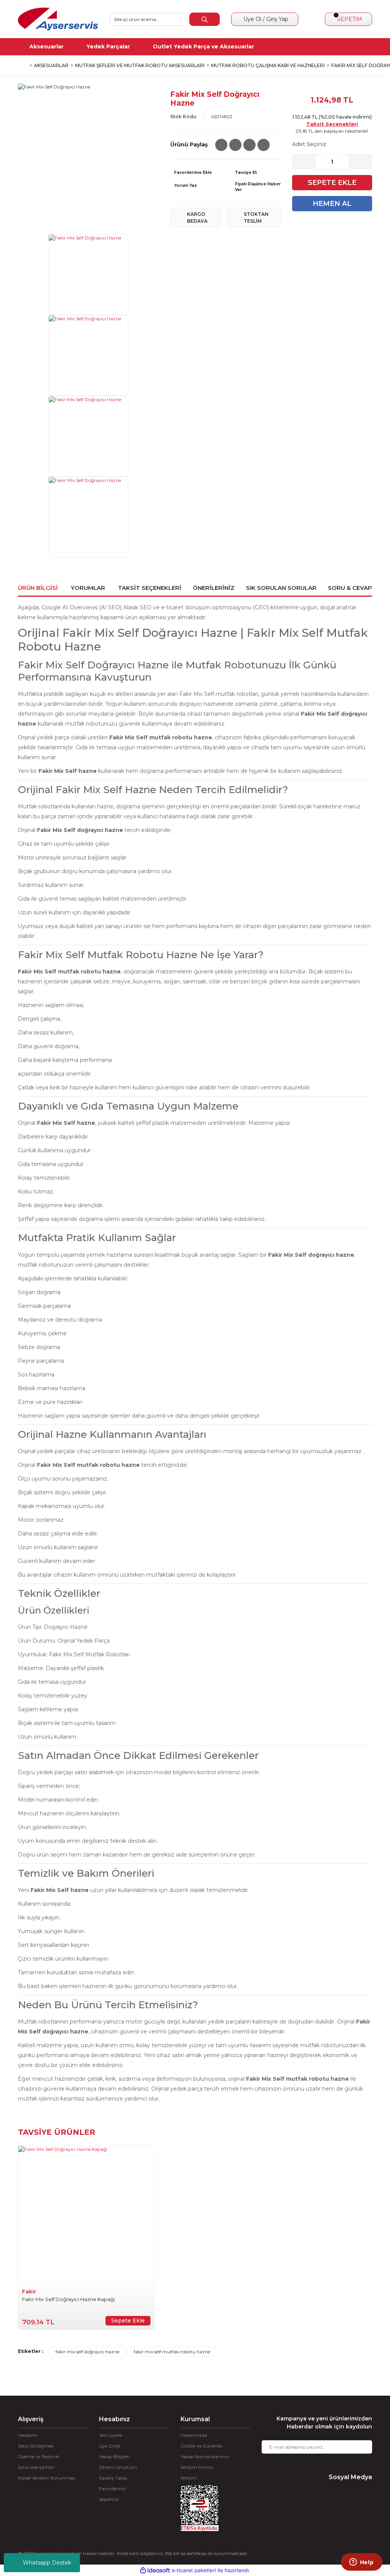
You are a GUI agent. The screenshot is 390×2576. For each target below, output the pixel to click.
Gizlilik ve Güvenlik (201, 2446)
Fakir (29, 2292)
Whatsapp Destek (47, 2563)
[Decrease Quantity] (304, 162)
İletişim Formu (197, 2467)
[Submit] (361, 2447)
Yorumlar (88, 588)
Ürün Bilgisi (38, 588)
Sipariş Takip (113, 2478)
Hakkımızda (194, 2435)
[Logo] (58, 19)
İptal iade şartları (36, 2467)
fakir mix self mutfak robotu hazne (172, 2352)
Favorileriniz (113, 2488)
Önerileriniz (214, 588)
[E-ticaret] (194, 2570)
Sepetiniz (109, 2499)
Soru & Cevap (350, 588)
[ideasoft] (155, 2570)
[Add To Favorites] (195, 173)
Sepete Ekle (128, 2321)
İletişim (189, 2478)
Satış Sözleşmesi (36, 2446)
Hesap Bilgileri (114, 2456)
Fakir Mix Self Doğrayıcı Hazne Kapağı (69, 2299)
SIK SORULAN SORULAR (281, 588)
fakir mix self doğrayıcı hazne (87, 2352)
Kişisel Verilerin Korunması (46, 2478)
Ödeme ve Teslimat (39, 2456)
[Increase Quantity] (360, 162)
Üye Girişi (109, 2446)
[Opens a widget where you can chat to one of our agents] (361, 2563)
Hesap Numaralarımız (205, 2456)
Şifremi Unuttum (118, 2467)
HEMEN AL (332, 204)
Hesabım (28, 2435)
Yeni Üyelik (111, 2435)
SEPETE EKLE (332, 183)
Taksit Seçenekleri (332, 124)
